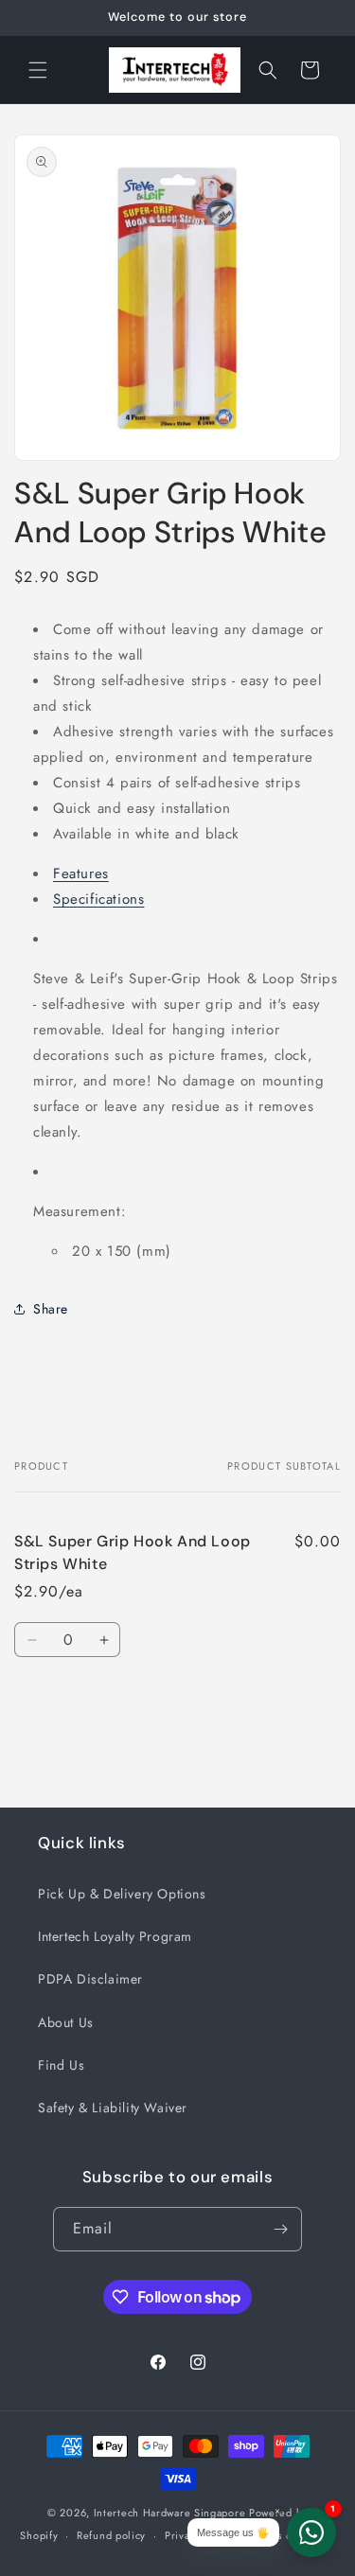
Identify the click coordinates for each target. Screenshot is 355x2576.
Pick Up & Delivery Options (122, 1894)
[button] (38, 70)
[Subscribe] (280, 2229)
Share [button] (51, 1309)
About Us (66, 2022)
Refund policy (111, 2535)
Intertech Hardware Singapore (170, 2513)
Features (81, 873)
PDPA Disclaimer (90, 1979)
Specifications (98, 899)
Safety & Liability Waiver (113, 2108)
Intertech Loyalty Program (115, 1936)
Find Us (61, 2065)
